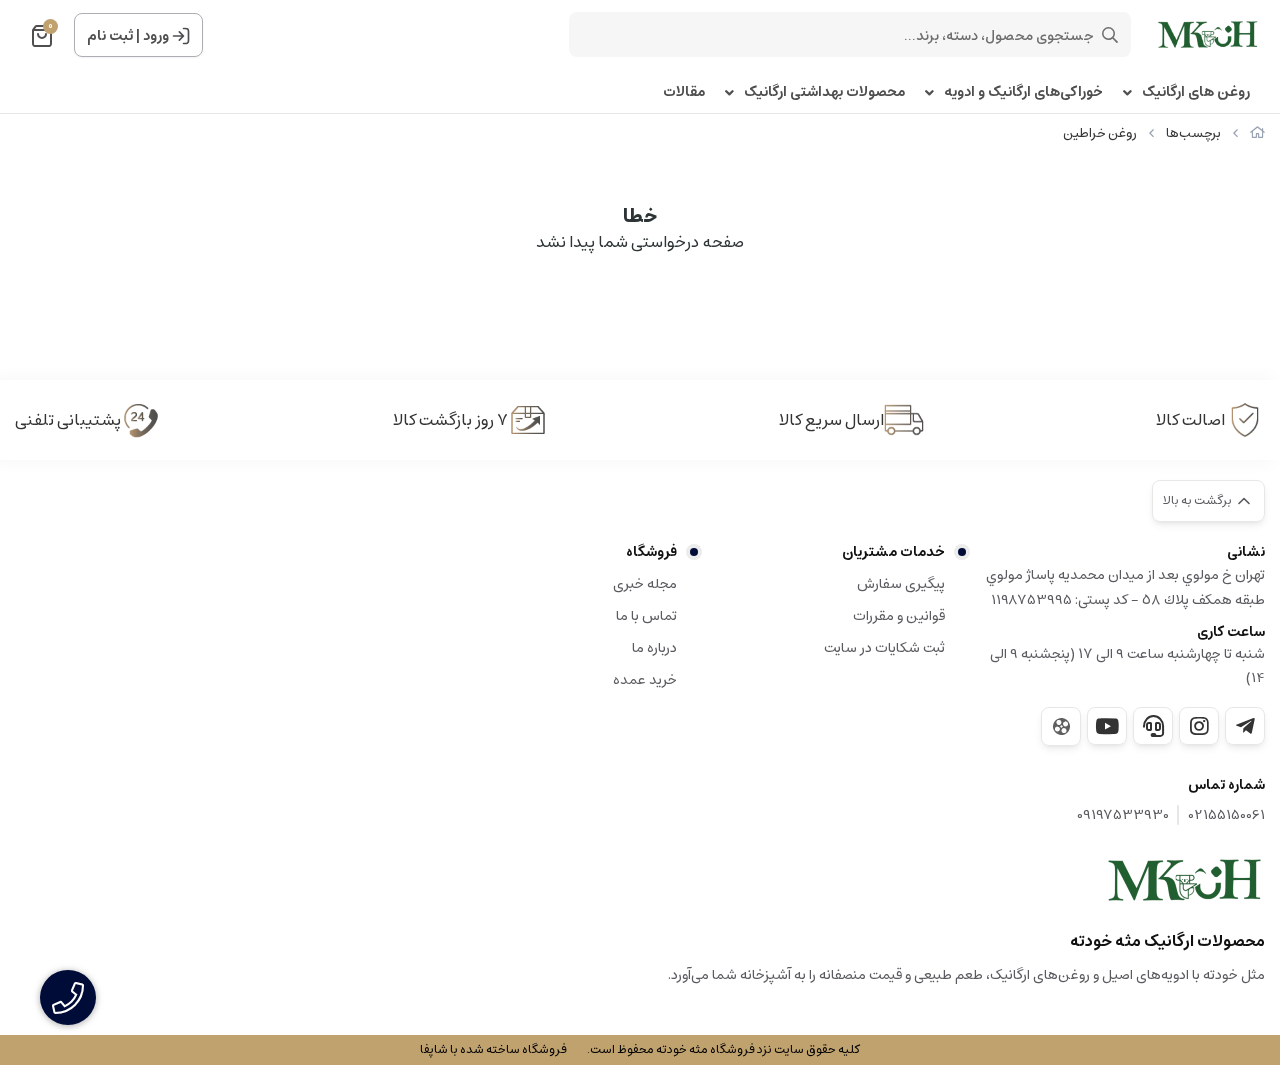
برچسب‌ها (1193, 133)
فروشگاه (651, 552)
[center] (1110, 35)
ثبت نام (110, 36)
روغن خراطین (1100, 133)
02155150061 (1227, 815)
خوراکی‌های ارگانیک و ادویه (1023, 92)
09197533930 (1123, 815)
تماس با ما (646, 616)
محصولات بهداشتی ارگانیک (824, 92)
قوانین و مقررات (899, 616)
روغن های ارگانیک (1196, 92)
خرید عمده (645, 680)
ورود (156, 36)
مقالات (684, 92)
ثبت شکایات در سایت (884, 648)
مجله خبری (645, 584)
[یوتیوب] (1107, 726)
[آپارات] (1061, 726)
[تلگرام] (1245, 726)
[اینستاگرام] (1199, 726)
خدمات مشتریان (893, 552)
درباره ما (654, 648)
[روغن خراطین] (1185, 880)
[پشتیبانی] (1153, 726)
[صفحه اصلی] (1257, 133)
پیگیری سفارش (901, 584)
